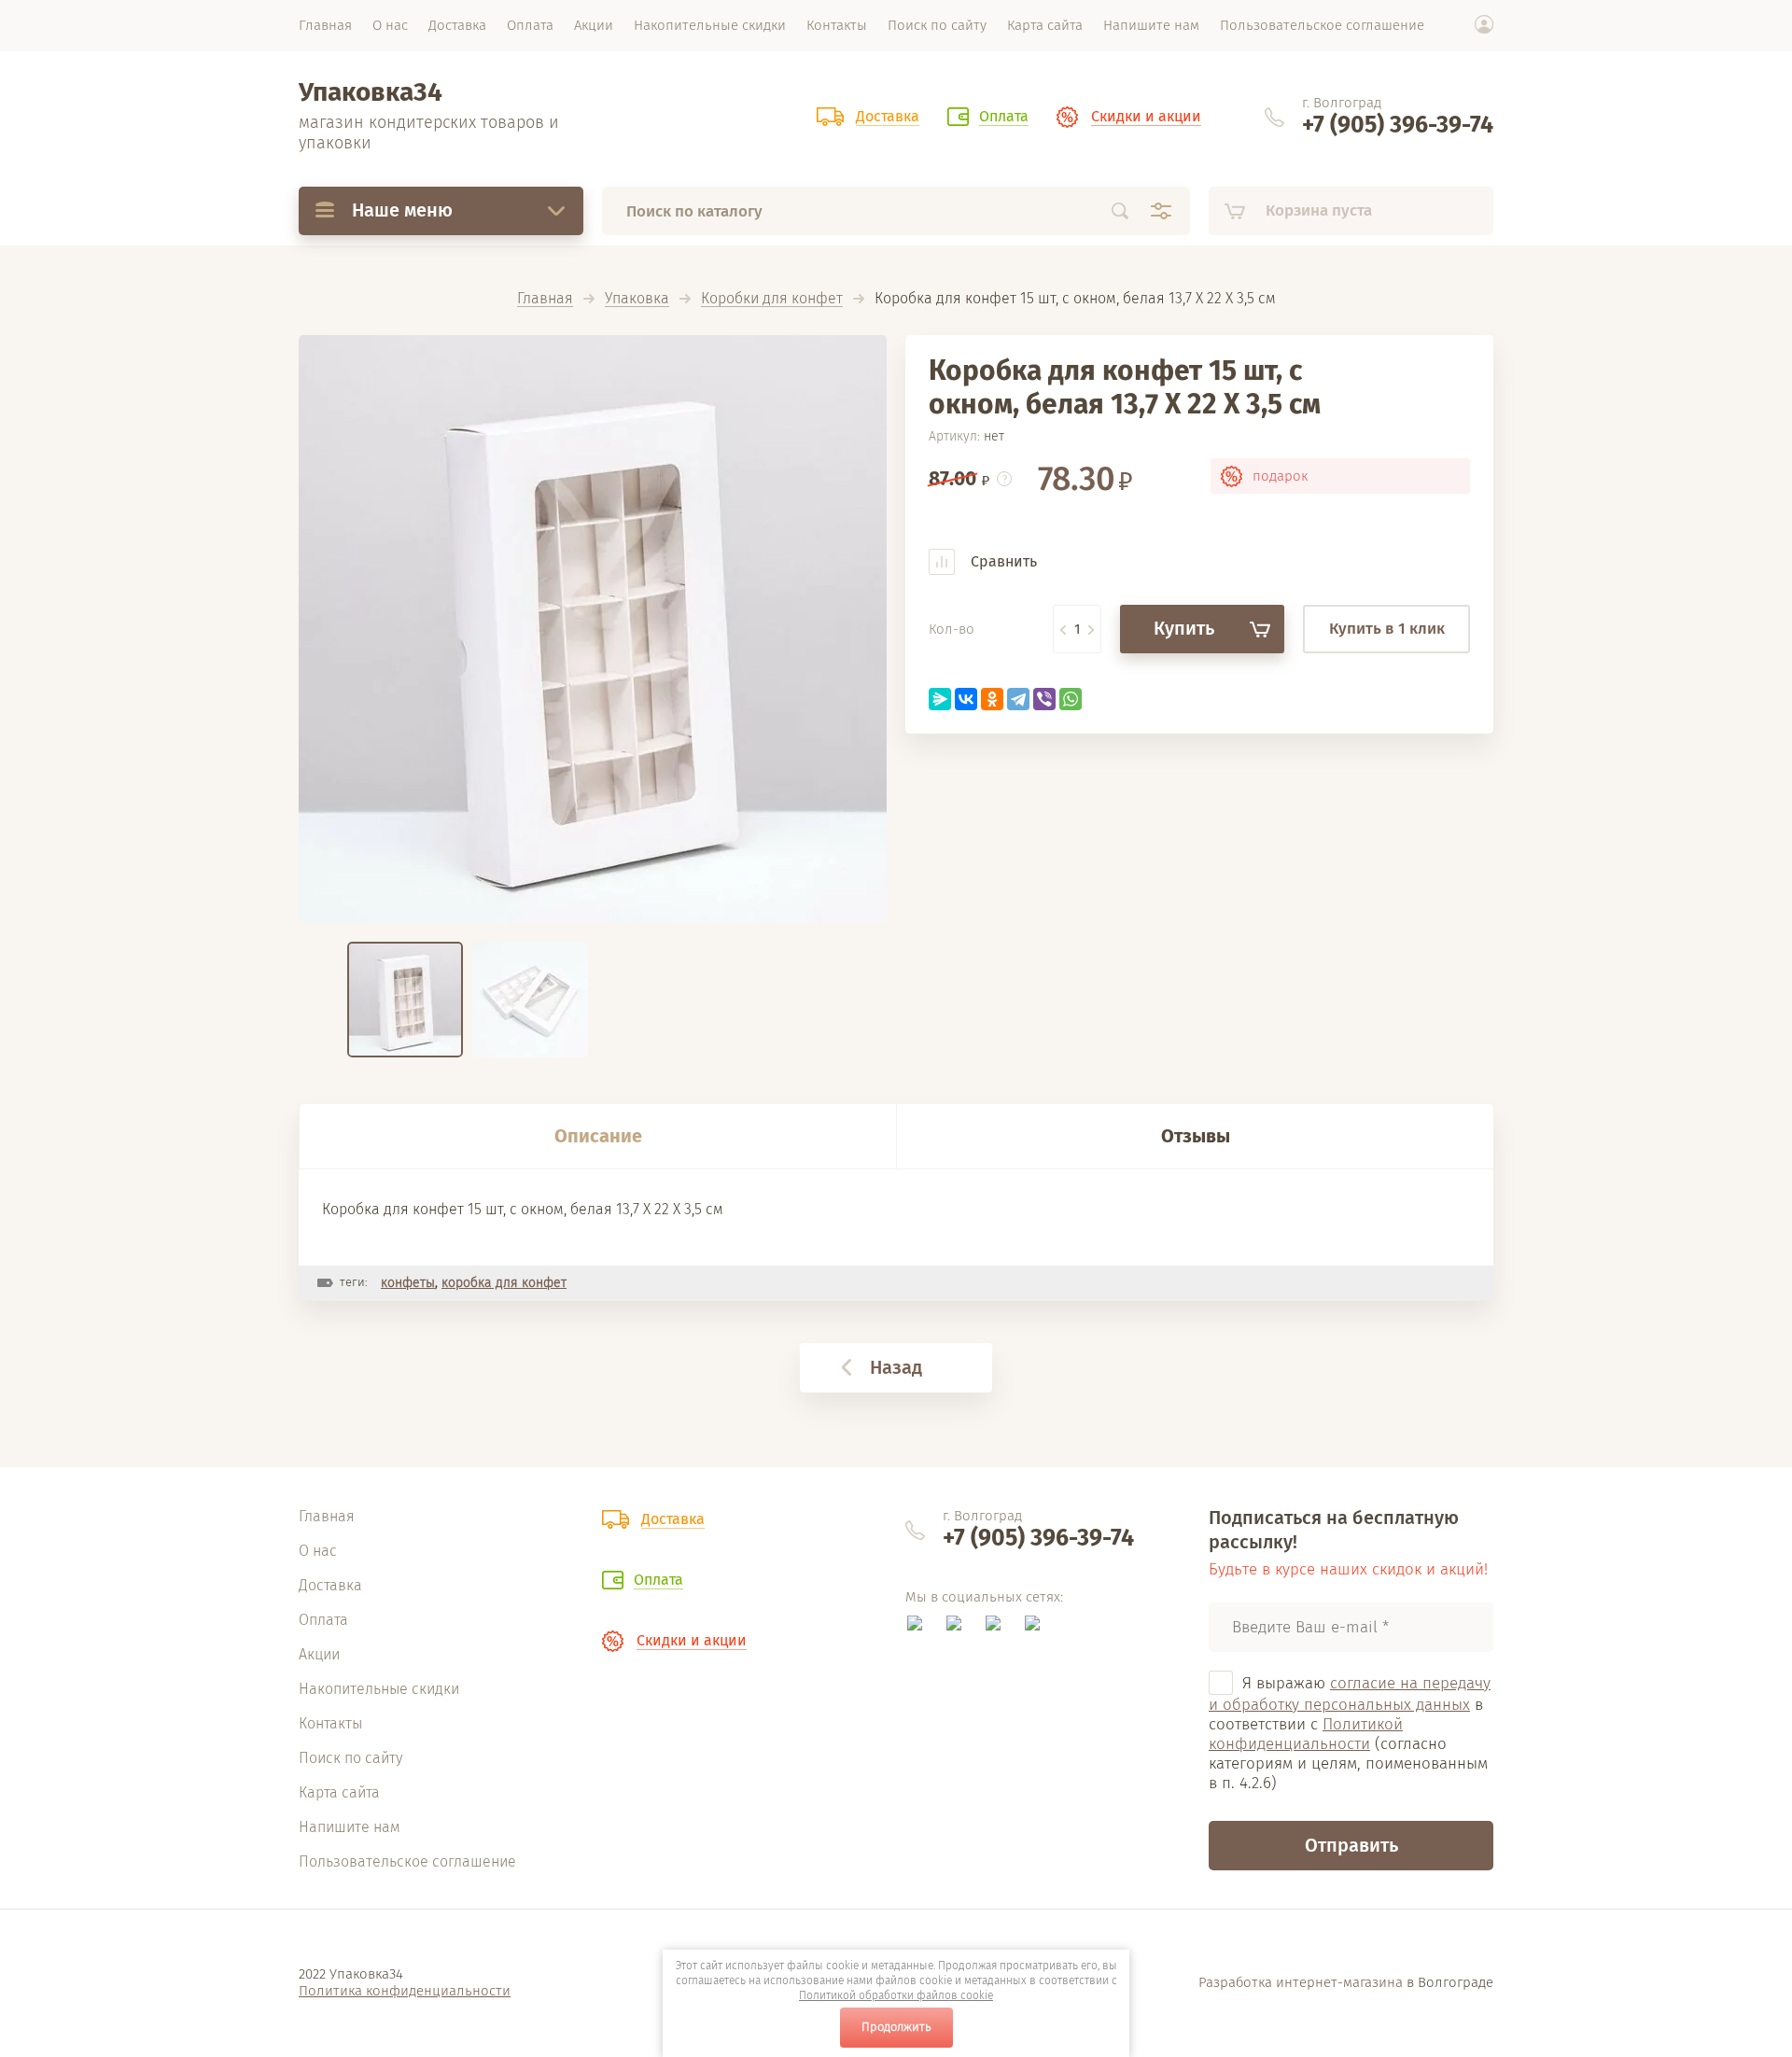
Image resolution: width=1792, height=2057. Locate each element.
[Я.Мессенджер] (940, 699)
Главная (545, 299)
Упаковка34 (371, 92)
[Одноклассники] (992, 699)
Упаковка (637, 299)
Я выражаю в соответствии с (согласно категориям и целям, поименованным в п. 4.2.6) (1350, 1734)
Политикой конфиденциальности (1306, 1734)
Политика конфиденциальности (405, 1991)
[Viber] (1044, 699)
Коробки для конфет (772, 299)
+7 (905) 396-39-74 (1398, 125)
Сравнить (1002, 561)
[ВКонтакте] (966, 699)
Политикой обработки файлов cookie (896, 1995)
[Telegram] (1018, 699)
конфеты (408, 1283)
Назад (896, 1367)
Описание (598, 1136)
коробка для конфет (504, 1283)
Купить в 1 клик (1387, 629)
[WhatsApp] (1071, 699)
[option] (593, 629)
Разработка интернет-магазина (1301, 1982)
